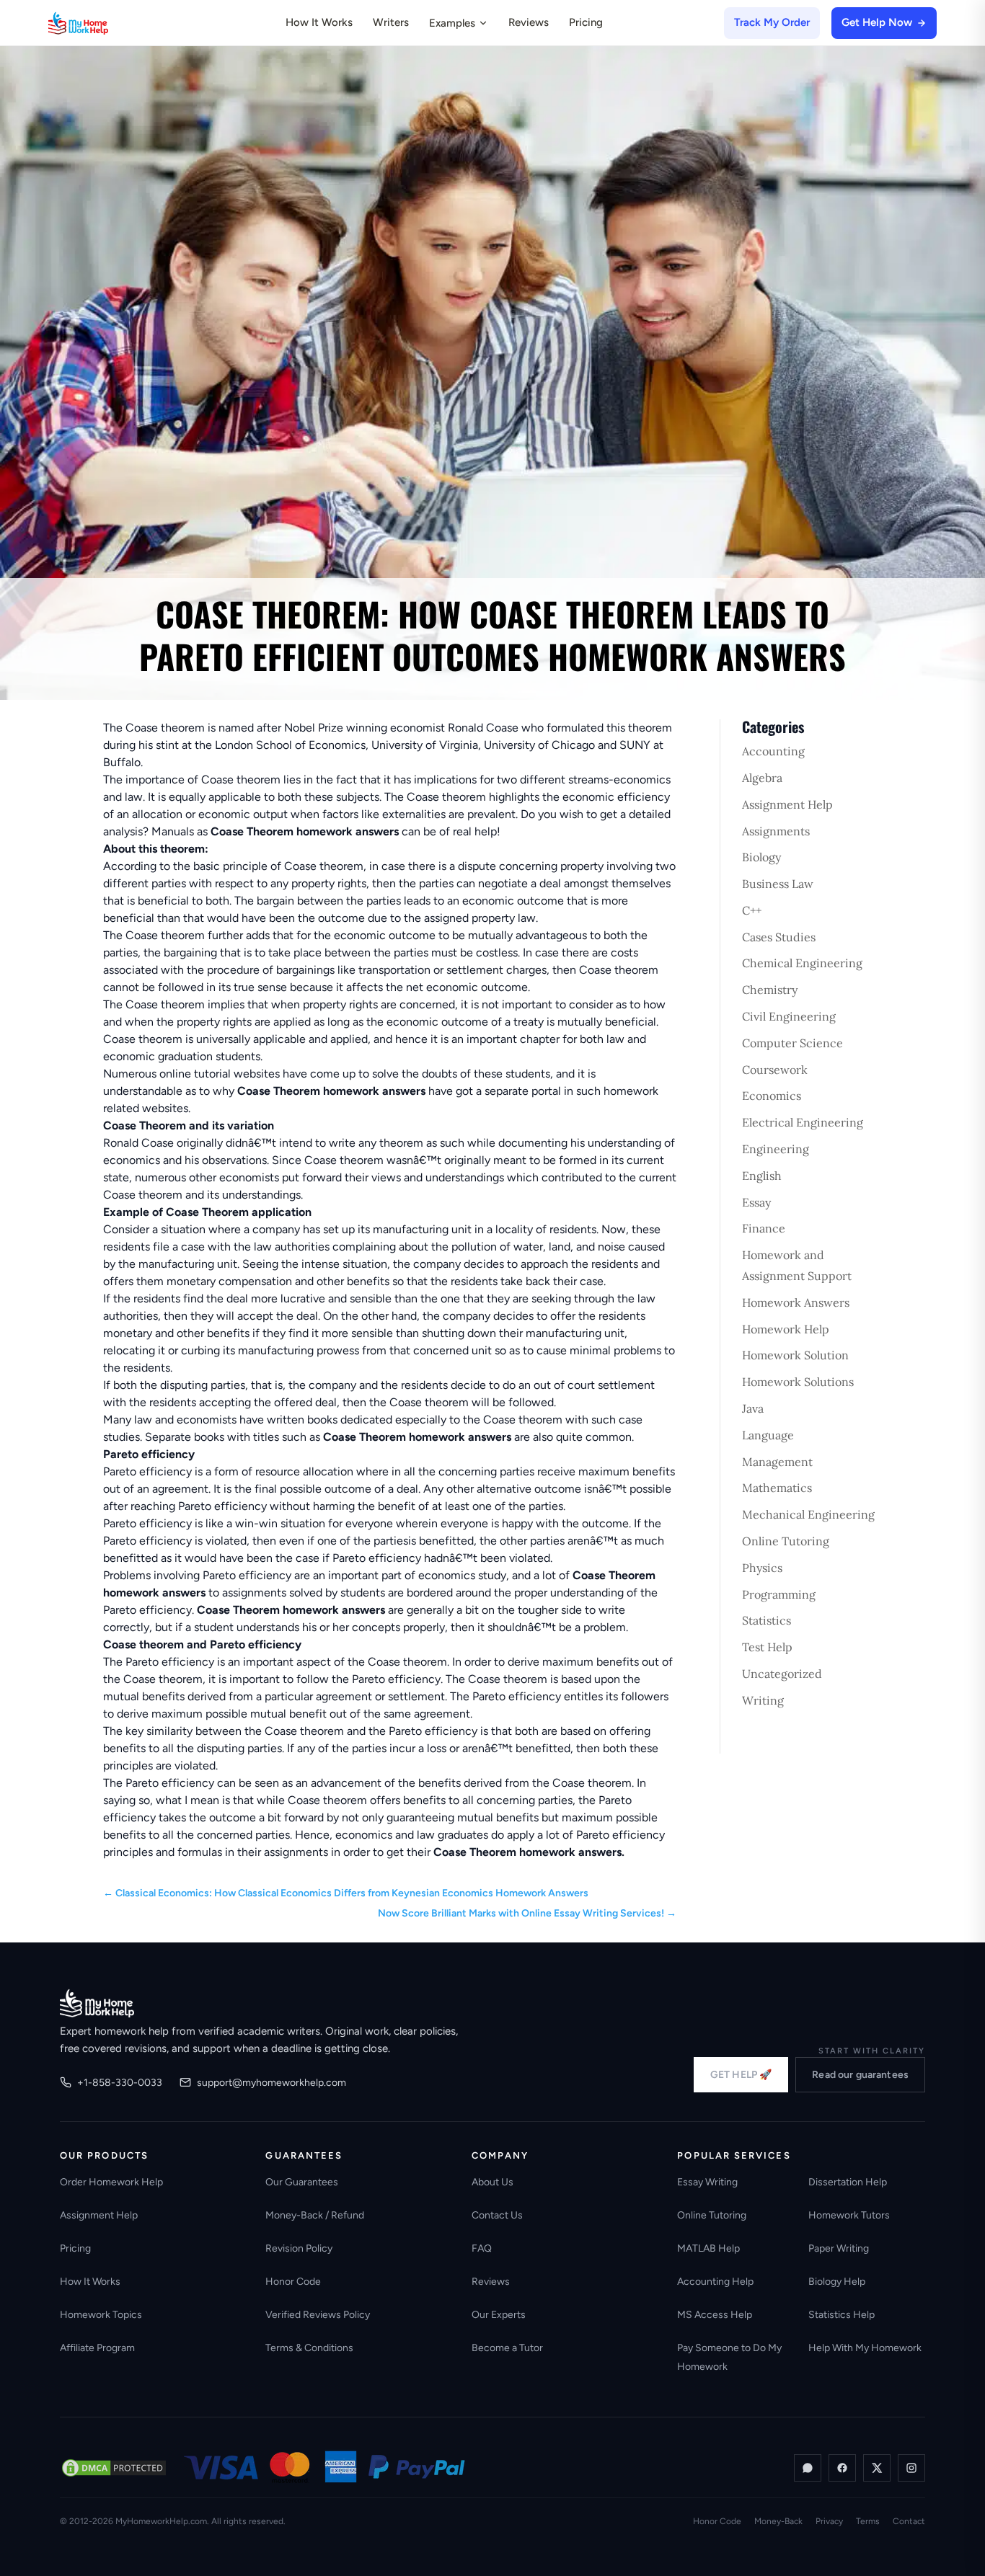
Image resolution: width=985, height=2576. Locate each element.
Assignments (776, 831)
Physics (762, 1568)
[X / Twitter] (877, 2468)
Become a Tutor (507, 2348)
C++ (752, 910)
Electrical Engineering (803, 1122)
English (762, 1176)
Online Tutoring (786, 1541)
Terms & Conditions (309, 2348)
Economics (772, 1096)
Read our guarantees (860, 2075)
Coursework (775, 1070)
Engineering (776, 1149)
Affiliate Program (97, 2348)
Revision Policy (299, 2248)
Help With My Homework (865, 2348)
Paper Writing (839, 2248)
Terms (868, 2521)
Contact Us (497, 2215)
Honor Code (293, 2282)
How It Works (319, 22)
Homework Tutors (849, 2215)
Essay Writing (707, 2182)
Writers (391, 22)
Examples (452, 23)
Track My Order (772, 22)
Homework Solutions (798, 1382)
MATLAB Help (708, 2248)
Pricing (586, 22)
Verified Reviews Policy (318, 2315)
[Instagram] (911, 2468)
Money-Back (778, 2521)
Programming (779, 1594)
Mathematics (777, 1488)
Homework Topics (101, 2315)
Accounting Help (715, 2282)
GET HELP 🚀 (741, 2075)
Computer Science (792, 1043)
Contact (909, 2521)
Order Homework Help (111, 2182)
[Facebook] (842, 2468)
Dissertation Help (848, 2182)
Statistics (767, 1620)
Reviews (529, 22)
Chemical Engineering (802, 963)
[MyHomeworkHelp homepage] (106, 23)
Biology (761, 857)
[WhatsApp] (808, 2468)
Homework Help (786, 1329)
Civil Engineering (789, 1016)
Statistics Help (842, 2315)
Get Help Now (877, 22)
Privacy (829, 2521)
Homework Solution (795, 1355)
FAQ (482, 2248)
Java (753, 1408)
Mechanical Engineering (808, 1514)
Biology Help (837, 2282)
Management (777, 1462)
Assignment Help (787, 804)
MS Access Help (715, 2315)
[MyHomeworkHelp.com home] (97, 2003)
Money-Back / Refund (315, 2215)
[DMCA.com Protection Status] (114, 2468)
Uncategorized (782, 1674)
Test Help (767, 1647)
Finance (764, 1228)
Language (768, 1435)
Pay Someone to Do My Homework (729, 2357)
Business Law (778, 884)
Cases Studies (779, 937)
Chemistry (770, 990)
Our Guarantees (302, 2182)
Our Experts (499, 2315)
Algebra (762, 778)
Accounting (773, 751)
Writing (763, 1700)
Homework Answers (796, 1302)
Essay (756, 1202)
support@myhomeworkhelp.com (271, 2083)
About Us (492, 2182)
